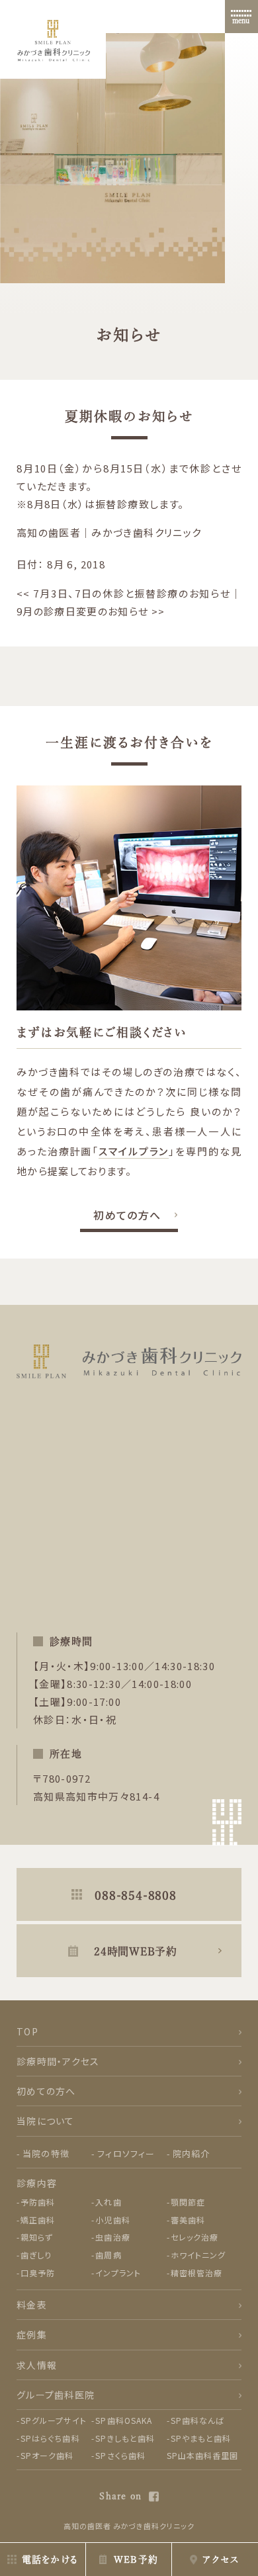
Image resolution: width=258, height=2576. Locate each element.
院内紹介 (192, 2154)
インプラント (118, 2273)
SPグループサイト (54, 2420)
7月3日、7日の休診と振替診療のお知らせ (124, 593)
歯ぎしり (36, 2255)
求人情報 (37, 2365)
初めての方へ (127, 1215)
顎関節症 (188, 2202)
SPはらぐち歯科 (50, 2438)
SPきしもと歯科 (125, 2438)
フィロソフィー (126, 2154)
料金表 (32, 2305)
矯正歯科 (38, 2220)
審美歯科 (188, 2220)
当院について (46, 2121)
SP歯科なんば (198, 2420)
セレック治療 (194, 2237)
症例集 (32, 2334)
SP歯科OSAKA (124, 2420)
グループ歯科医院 (56, 2395)
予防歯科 (38, 2202)
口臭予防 (38, 2273)
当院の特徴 (46, 2154)
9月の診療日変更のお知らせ (91, 611)
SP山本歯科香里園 (203, 2455)
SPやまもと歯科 (201, 2438)
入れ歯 (108, 2202)
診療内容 (37, 2183)
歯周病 (108, 2255)
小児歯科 (112, 2220)
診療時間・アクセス (58, 2061)
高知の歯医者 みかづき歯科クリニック (129, 2526)
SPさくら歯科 (120, 2455)
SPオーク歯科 (47, 2455)
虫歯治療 (112, 2237)
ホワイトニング (198, 2255)
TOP (27, 2031)
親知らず (37, 2237)
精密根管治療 (196, 2273)
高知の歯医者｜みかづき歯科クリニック (109, 532)
